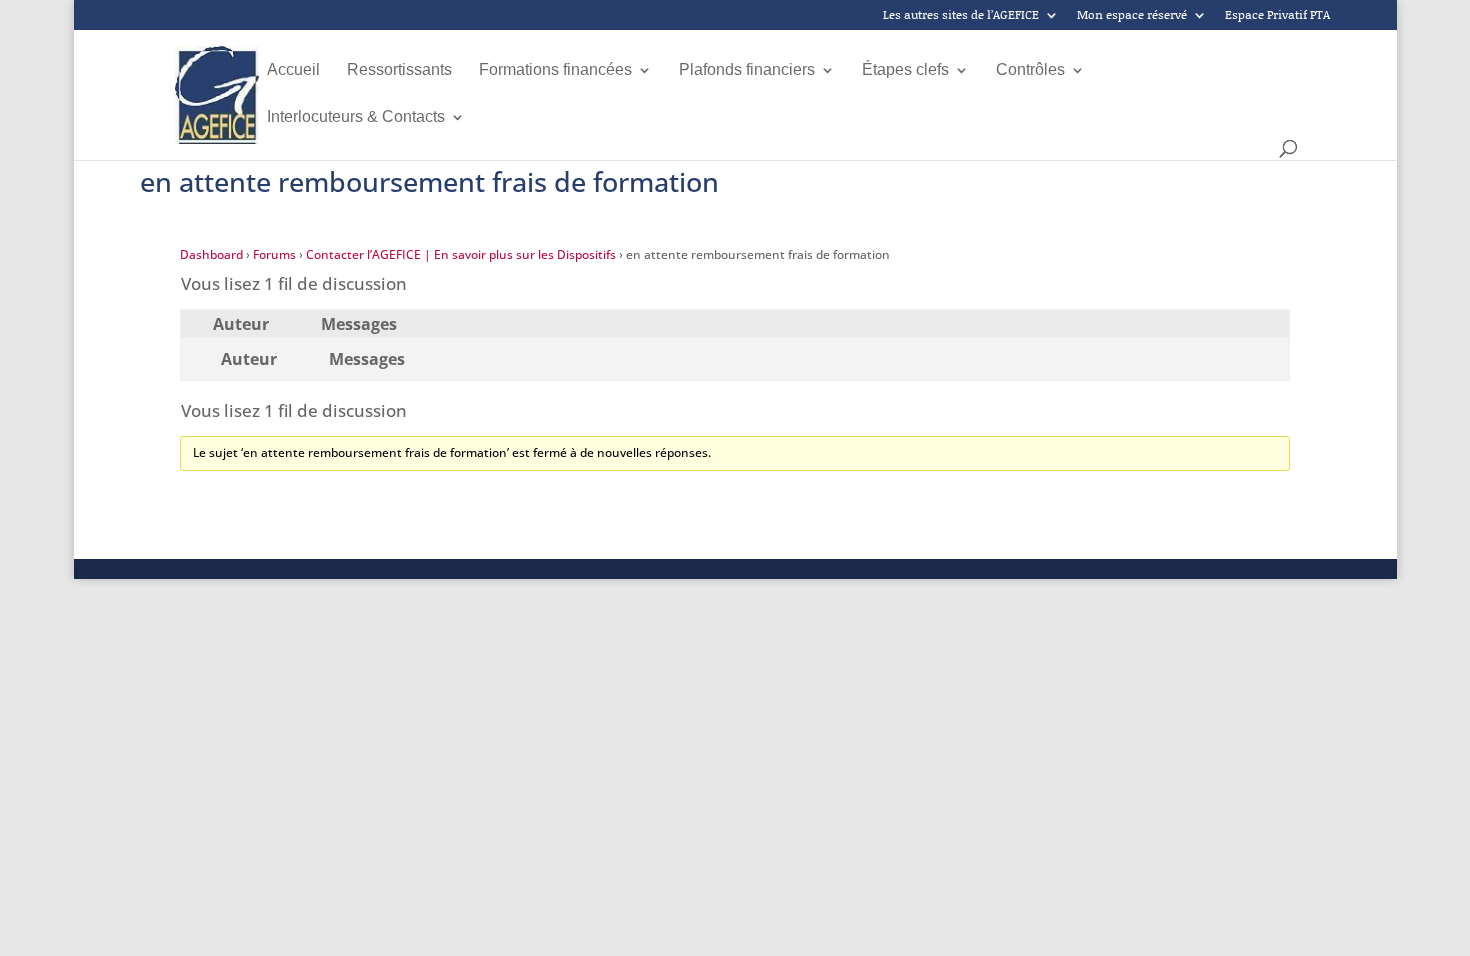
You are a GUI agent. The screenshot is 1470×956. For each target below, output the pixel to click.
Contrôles (1030, 70)
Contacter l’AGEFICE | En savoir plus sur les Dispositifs (461, 254)
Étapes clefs (905, 70)
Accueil (293, 70)
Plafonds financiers (747, 70)
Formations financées (555, 70)
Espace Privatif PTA (1277, 16)
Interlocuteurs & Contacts (356, 117)
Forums (274, 254)
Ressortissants (399, 70)
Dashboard (211, 254)
